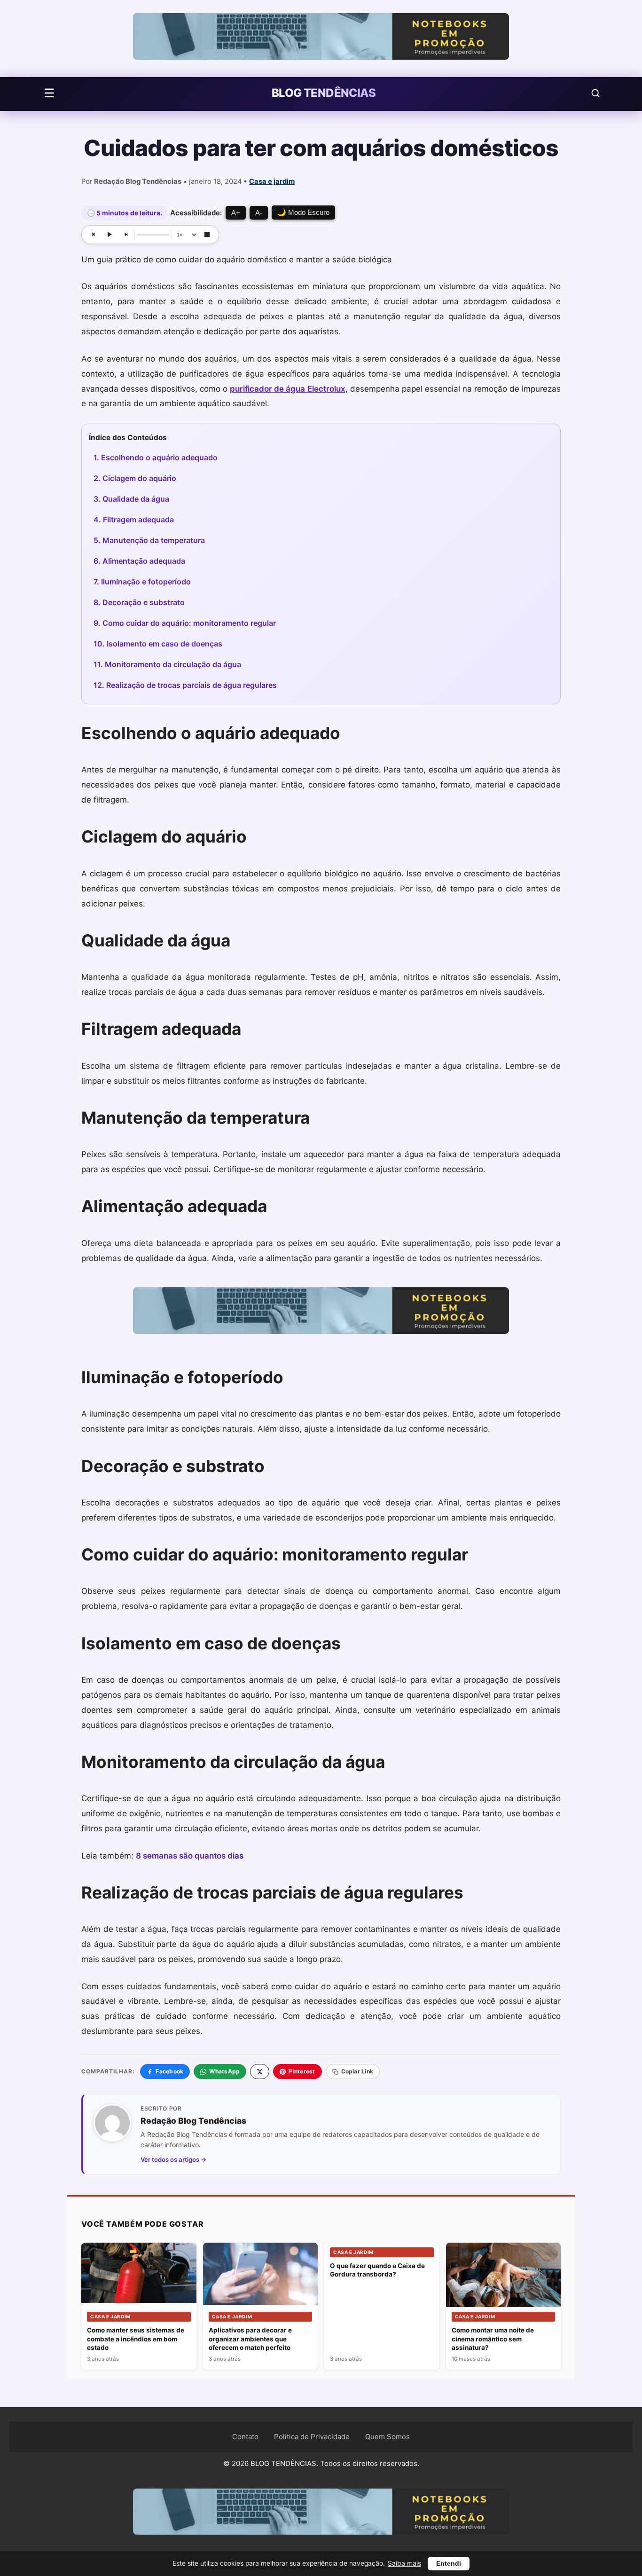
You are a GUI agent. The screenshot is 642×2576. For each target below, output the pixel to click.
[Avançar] (125, 235)
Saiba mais (404, 2563)
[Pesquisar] (595, 93)
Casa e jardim (272, 181)
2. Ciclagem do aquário (135, 478)
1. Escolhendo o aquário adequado (156, 457)
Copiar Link (357, 2071)
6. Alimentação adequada (139, 561)
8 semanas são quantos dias (190, 1856)
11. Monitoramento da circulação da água (167, 664)
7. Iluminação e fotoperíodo (142, 582)
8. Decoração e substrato (139, 602)
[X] (260, 2072)
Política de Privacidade (312, 2437)
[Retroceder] (94, 235)
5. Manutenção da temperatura (149, 540)
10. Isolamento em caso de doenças (158, 644)
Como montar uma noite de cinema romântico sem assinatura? (493, 2339)
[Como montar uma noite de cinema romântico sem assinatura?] (504, 2281)
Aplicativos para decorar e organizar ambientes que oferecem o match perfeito (250, 2339)
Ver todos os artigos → (174, 2159)
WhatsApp (224, 2071)
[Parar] (207, 235)
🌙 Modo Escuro (303, 212)
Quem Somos (388, 2437)
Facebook (169, 2071)
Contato (245, 2437)
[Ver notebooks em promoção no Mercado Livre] (321, 39)
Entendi (449, 2564)
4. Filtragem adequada (134, 520)
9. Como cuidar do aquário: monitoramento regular (185, 623)
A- (259, 213)
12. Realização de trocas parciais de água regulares (185, 685)
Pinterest (302, 2071)
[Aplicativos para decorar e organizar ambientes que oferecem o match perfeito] (261, 2274)
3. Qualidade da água (131, 499)
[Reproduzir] (110, 235)
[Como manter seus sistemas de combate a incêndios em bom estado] (139, 2273)
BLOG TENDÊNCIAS (324, 93)
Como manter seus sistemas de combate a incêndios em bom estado (136, 2339)
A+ (236, 213)
